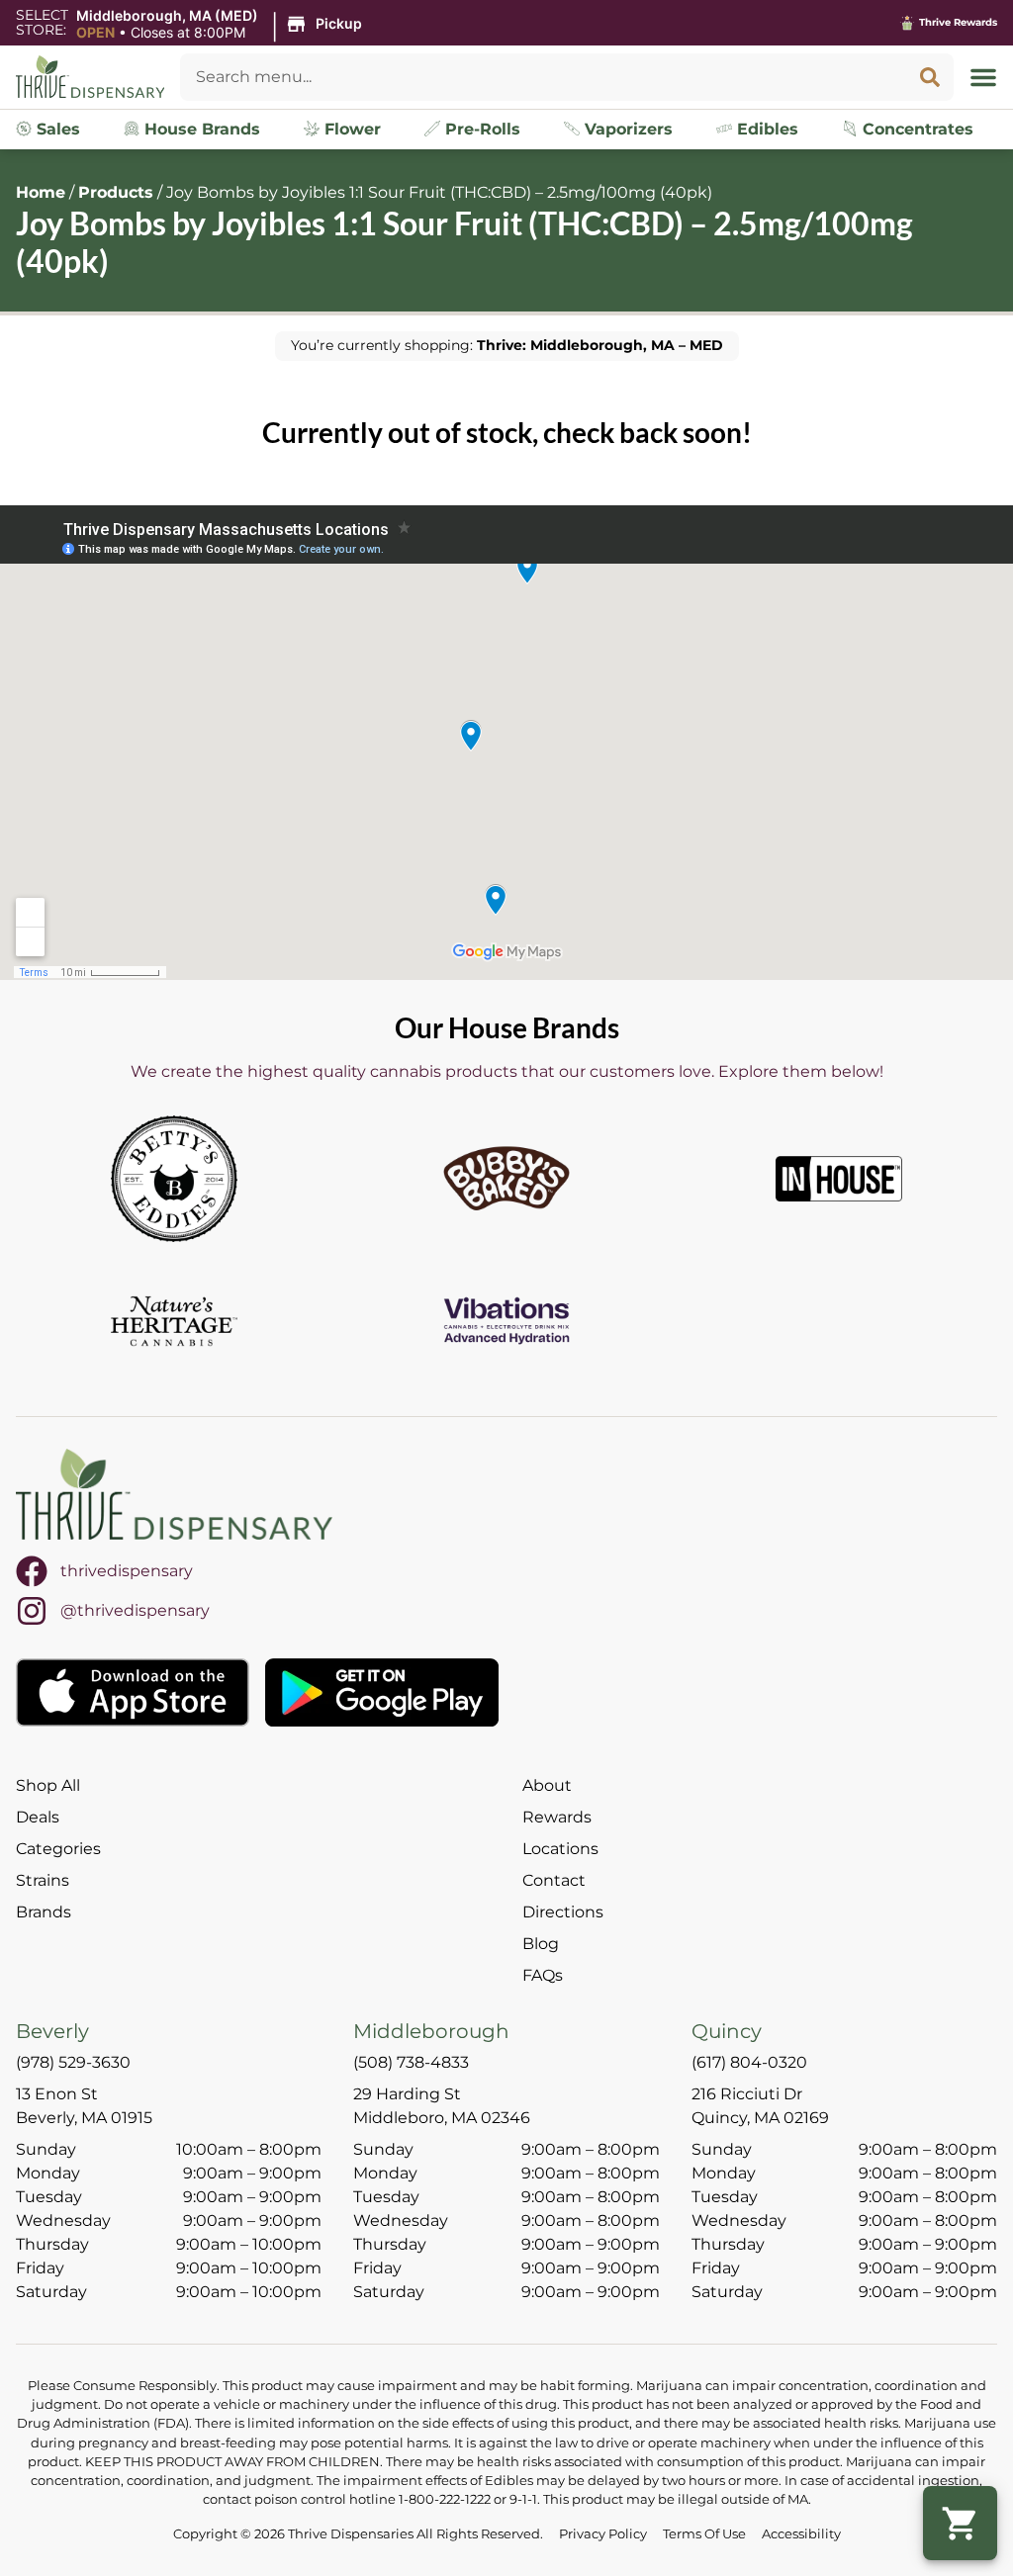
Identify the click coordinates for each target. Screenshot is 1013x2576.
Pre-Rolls (480, 129)
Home (41, 192)
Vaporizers (626, 129)
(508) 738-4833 (411, 2062)
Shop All (48, 1785)
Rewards (557, 1817)
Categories (58, 1849)
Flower (350, 129)
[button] (222, 25)
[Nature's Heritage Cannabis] (174, 1321)
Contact (554, 1880)
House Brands (200, 129)
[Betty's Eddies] (174, 1179)
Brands (44, 1912)
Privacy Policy (603, 2534)
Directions (563, 1912)
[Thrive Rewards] (907, 23)
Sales (56, 129)
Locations (560, 1849)
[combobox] (543, 77)
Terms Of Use (704, 2534)
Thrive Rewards (958, 22)
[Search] (930, 77)
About (547, 1785)
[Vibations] (506, 1321)
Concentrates (916, 129)
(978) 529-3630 (73, 2062)
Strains (43, 1880)
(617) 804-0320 (749, 2062)
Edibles (765, 129)
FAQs (543, 1975)
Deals (38, 1817)
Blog (541, 1944)
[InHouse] (839, 1179)
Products (116, 192)
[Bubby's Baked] (506, 1179)
